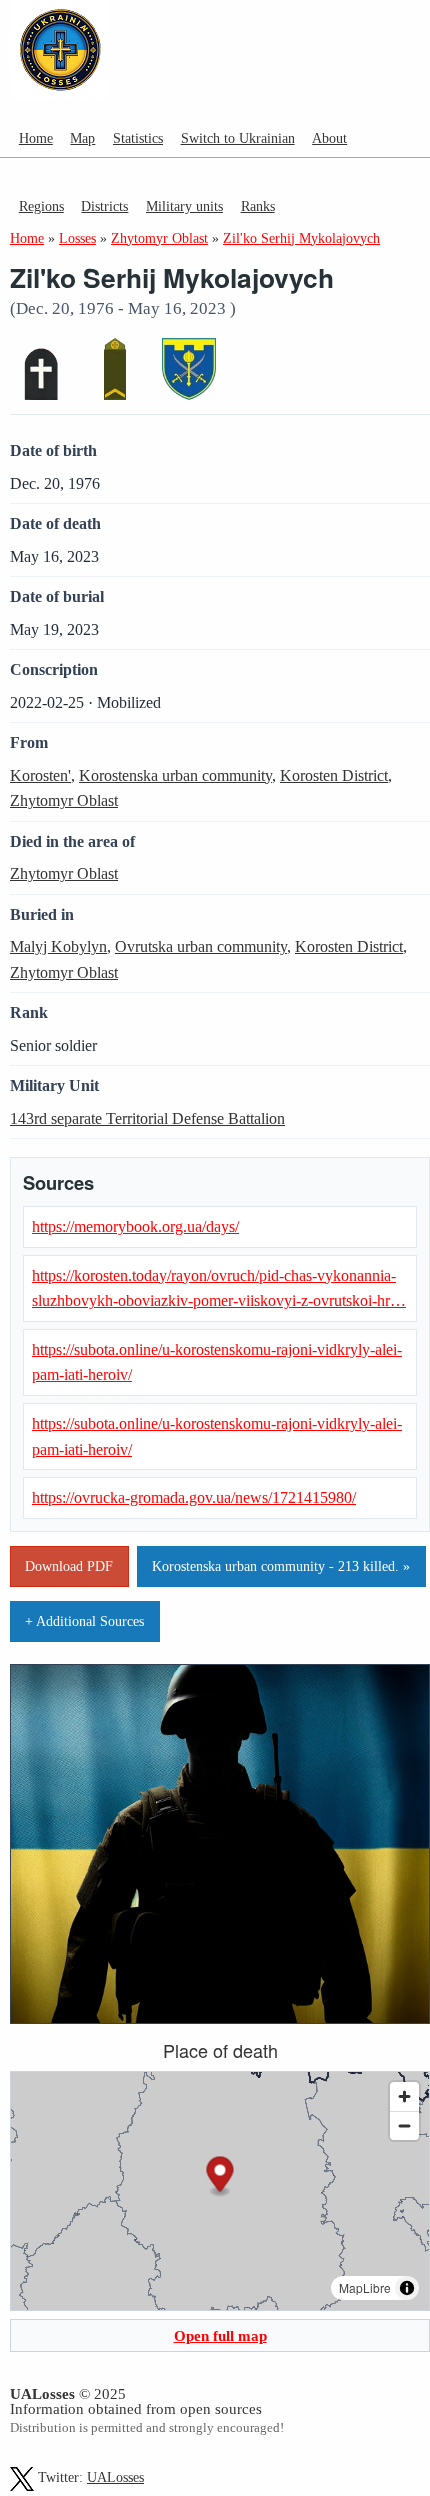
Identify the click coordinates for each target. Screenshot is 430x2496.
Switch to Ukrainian (238, 138)
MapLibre (365, 2287)
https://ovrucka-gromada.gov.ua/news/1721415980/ (194, 1497)
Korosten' (40, 775)
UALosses (115, 2477)
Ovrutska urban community (201, 946)
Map (82, 138)
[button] (220, 2176)
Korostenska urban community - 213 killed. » (281, 1566)
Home (36, 138)
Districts (104, 206)
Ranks (258, 206)
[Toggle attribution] (407, 2288)
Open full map (220, 2335)
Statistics (138, 138)
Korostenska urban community (175, 775)
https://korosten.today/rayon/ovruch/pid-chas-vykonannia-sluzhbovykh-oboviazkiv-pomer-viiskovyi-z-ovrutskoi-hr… (219, 1288)
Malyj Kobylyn (58, 946)
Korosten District (334, 775)
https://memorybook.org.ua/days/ (135, 1226)
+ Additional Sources (84, 1621)
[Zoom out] (404, 2125)
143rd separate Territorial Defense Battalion (147, 1118)
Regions (41, 206)
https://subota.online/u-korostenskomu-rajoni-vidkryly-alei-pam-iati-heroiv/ (217, 1362)
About (329, 138)
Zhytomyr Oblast (64, 800)
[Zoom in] (404, 2096)
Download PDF (69, 1566)
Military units (184, 206)
